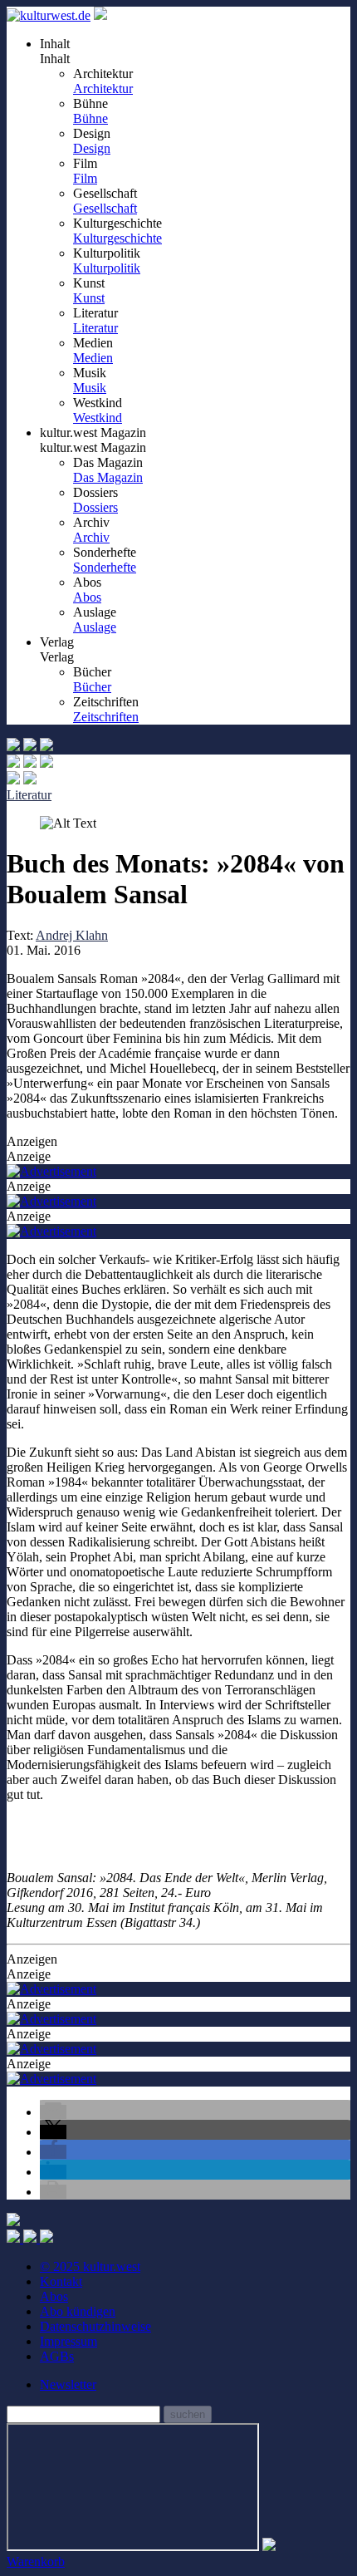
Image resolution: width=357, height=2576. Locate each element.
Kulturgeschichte (117, 238)
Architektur (103, 88)
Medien (93, 358)
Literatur (95, 328)
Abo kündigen (78, 2311)
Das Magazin (108, 477)
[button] (53, 2112)
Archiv (91, 537)
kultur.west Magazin (93, 447)
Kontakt (61, 2281)
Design (92, 148)
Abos (87, 597)
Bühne (90, 118)
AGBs (57, 2356)
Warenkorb (36, 2561)
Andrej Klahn (72, 935)
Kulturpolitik (107, 268)
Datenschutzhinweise (95, 2326)
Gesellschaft (105, 208)
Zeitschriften (106, 717)
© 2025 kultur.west (90, 2266)
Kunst (89, 298)
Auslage (95, 627)
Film (85, 178)
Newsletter (68, 2384)
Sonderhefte (105, 567)
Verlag (57, 657)
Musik (90, 388)
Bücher (92, 687)
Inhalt (55, 59)
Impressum (68, 2341)
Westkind (98, 418)
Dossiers (95, 507)
